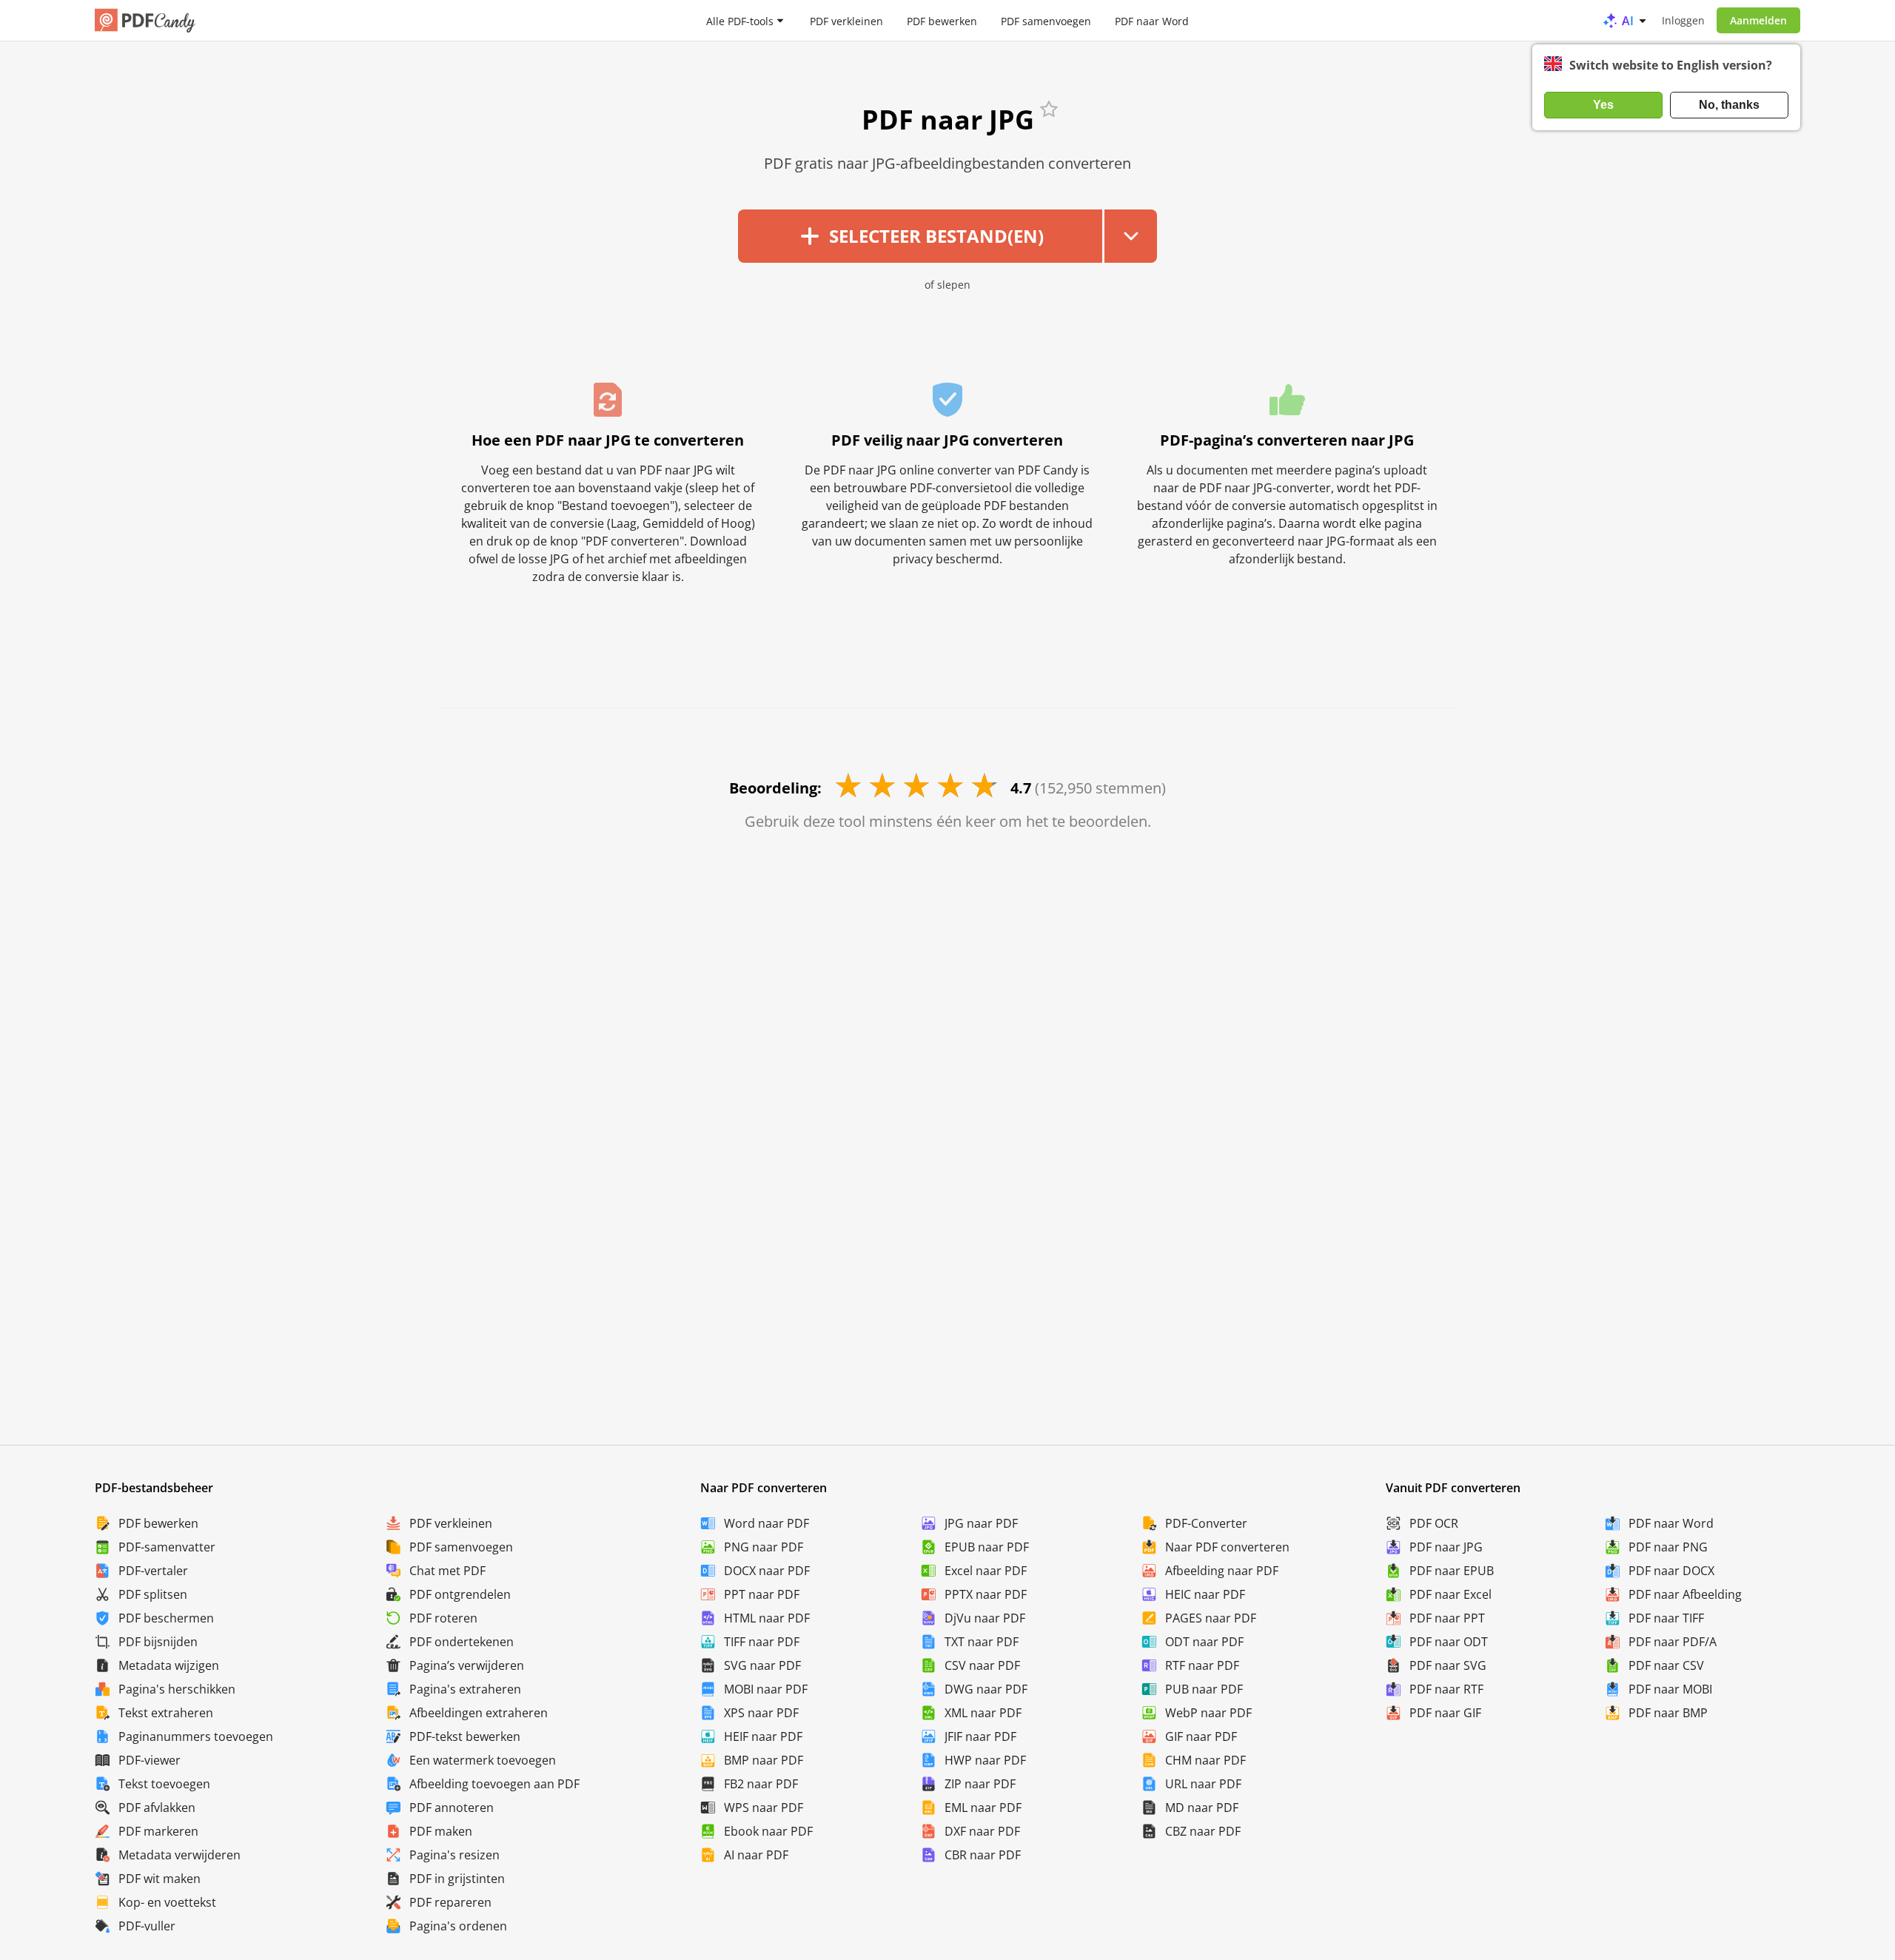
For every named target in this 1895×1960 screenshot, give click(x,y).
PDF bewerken (942, 20)
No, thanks (1729, 105)
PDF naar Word (1152, 20)
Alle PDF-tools (740, 20)
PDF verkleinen (846, 20)
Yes (1603, 105)
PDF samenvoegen (1046, 20)
